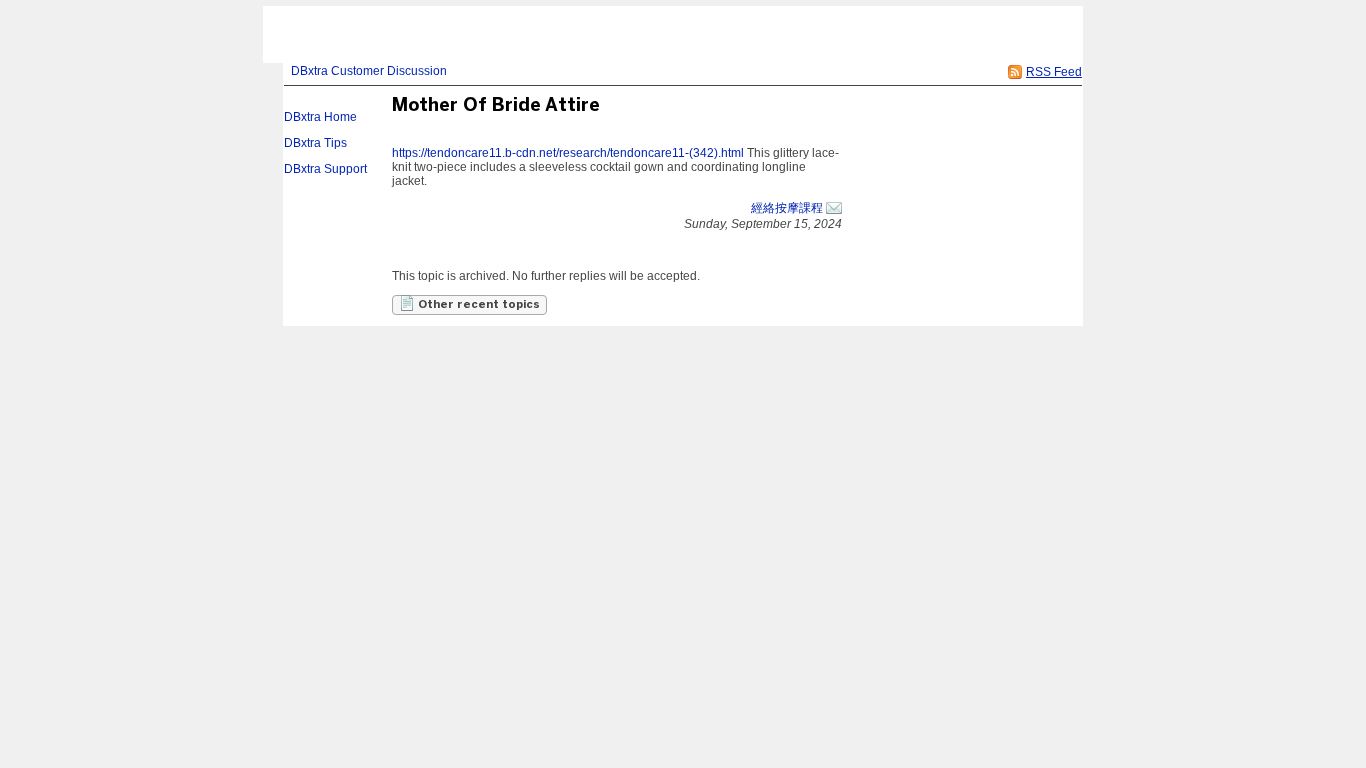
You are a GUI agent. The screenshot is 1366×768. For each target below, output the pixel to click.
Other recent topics (477, 305)
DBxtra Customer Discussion (369, 71)
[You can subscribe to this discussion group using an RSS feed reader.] (1015, 72)
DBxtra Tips (315, 143)
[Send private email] (834, 208)
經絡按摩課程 (787, 208)
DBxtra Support (325, 169)
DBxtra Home (320, 117)
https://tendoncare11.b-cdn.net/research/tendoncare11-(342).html (568, 153)
